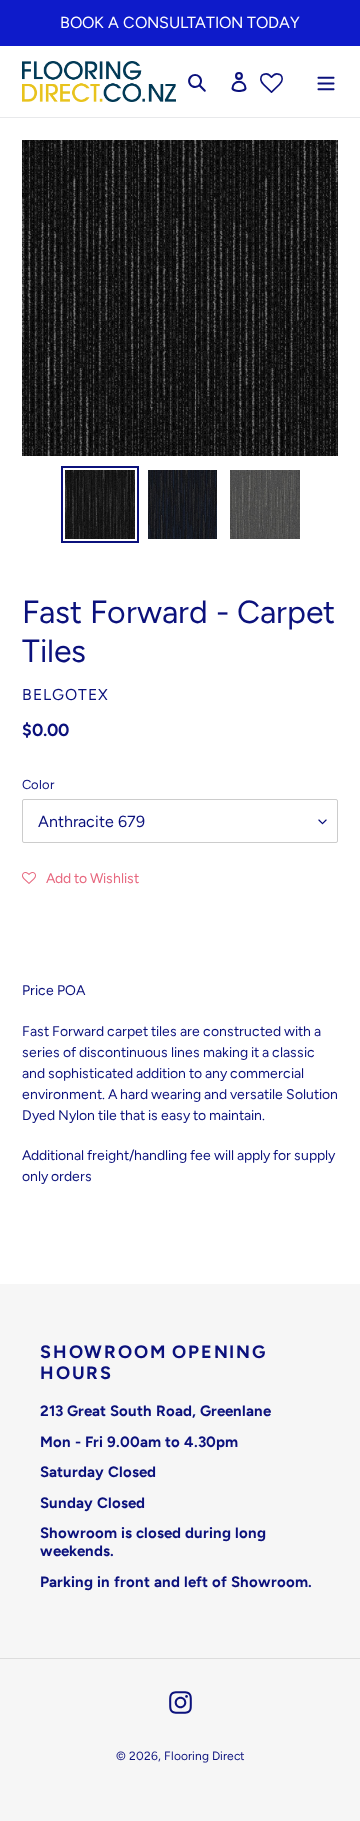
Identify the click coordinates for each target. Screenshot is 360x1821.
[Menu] (326, 81)
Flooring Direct (204, 1756)
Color (38, 784)
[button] (80, 878)
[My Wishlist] (271, 81)
